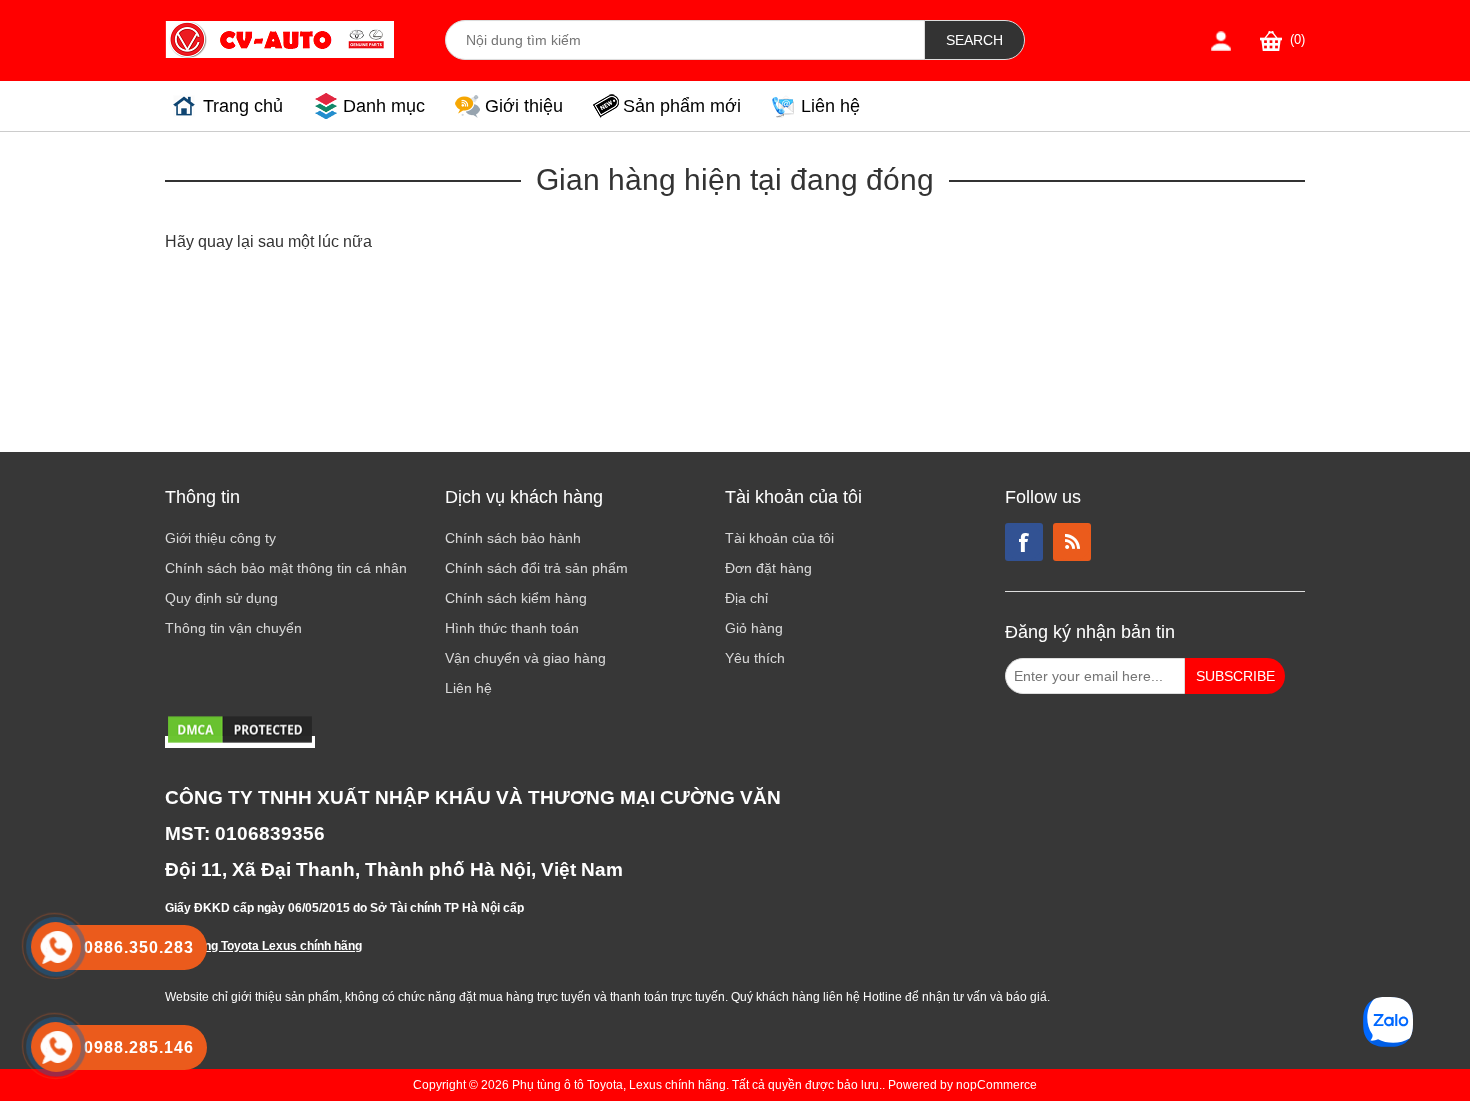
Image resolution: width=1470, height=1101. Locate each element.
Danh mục (384, 106)
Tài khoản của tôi (779, 538)
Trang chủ (243, 106)
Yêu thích (755, 658)
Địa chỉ (746, 598)
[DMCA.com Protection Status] (240, 742)
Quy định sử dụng (221, 598)
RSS (1072, 542)
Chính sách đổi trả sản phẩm (536, 568)
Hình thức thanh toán (512, 628)
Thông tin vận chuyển (233, 628)
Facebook (1024, 542)
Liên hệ (830, 106)
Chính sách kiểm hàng (516, 598)
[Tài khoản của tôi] (1221, 40)
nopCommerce (996, 1085)
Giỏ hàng (754, 628)
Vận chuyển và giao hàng (525, 658)
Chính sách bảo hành (513, 538)
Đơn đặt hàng (768, 568)
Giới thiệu (524, 106)
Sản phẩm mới (682, 106)
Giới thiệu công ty (220, 538)
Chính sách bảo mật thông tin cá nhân (286, 568)
